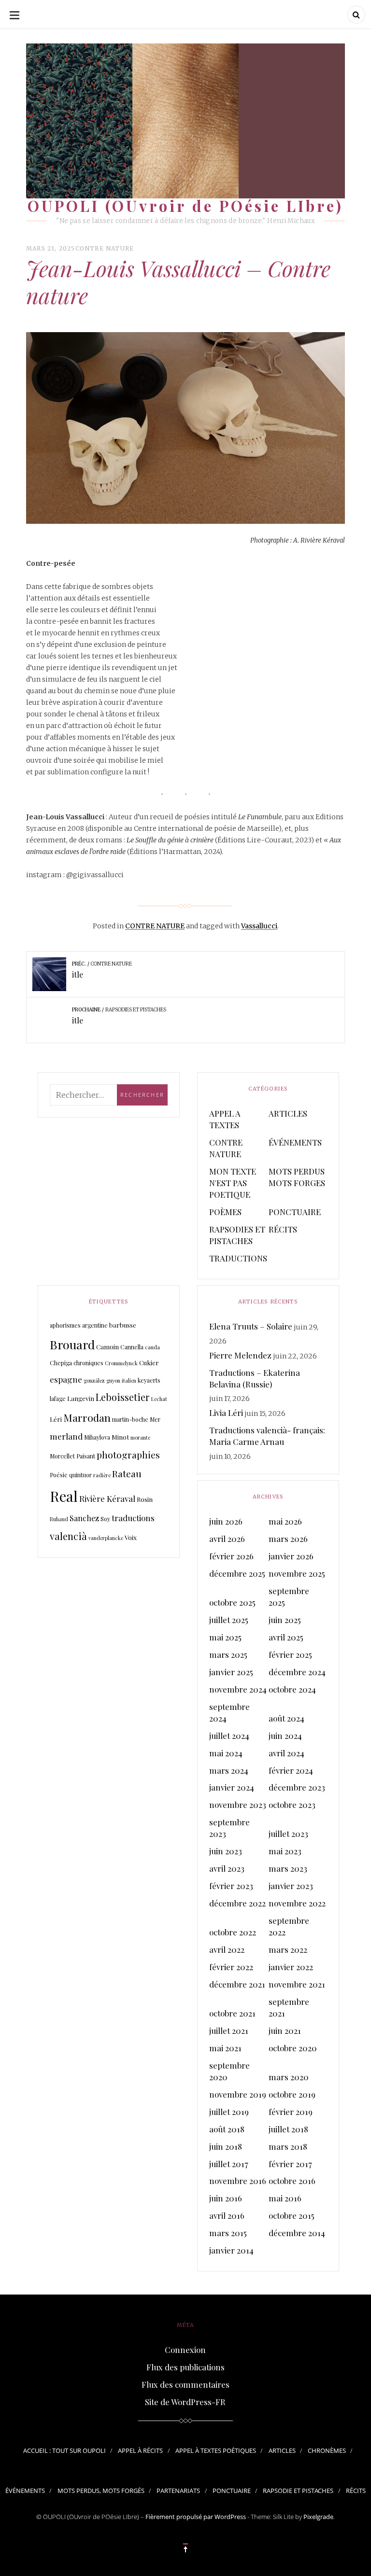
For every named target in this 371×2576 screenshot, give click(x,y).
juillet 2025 (229, 1620)
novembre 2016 (238, 2181)
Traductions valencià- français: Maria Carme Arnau (267, 1436)
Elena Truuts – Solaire (251, 1326)
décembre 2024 (297, 1672)
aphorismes (65, 1325)
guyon (113, 1380)
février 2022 (231, 1967)
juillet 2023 (288, 1834)
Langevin (81, 1398)
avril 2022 (227, 1949)
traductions (133, 1518)
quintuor (80, 1475)
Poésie (59, 1475)
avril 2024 (286, 1753)
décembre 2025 (237, 1573)
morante (140, 1437)
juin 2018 (226, 2146)
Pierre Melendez (240, 1355)
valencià (68, 1536)
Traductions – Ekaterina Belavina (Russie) (255, 1378)
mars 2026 (288, 1539)
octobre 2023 (292, 1805)
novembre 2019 (238, 2094)
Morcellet (62, 1456)
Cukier (149, 1363)
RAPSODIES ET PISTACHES (237, 1235)
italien (129, 1380)
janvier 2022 (291, 1967)
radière (102, 1475)
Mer (155, 1419)
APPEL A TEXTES (225, 1119)
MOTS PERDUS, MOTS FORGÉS (101, 2491)
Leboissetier (123, 1397)
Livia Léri (226, 1413)
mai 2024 (226, 1753)
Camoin (107, 1347)
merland (66, 1436)
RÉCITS (283, 1229)
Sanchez (84, 1518)
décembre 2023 (297, 1787)
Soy (105, 1519)
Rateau (127, 1473)
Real (64, 1496)
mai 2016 (285, 2198)
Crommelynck (121, 1363)
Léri (56, 1419)
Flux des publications (185, 2367)
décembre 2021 (237, 1984)
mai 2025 (225, 1637)
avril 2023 (227, 1868)
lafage (58, 1399)
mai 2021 (225, 2048)
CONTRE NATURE (105, 248)
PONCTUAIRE (295, 1212)
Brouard (72, 1344)
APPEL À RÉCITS (140, 2450)
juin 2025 (285, 1620)
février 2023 (231, 1886)
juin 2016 (226, 2198)
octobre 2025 (232, 1602)
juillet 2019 (229, 2112)
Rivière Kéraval (107, 1498)
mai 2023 (285, 1851)
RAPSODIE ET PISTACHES (298, 2491)
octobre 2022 (233, 1932)
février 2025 (290, 1654)
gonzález (94, 1380)
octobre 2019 (292, 2094)
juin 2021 (285, 2030)
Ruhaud (59, 1519)
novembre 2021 (297, 1984)
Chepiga (61, 1363)
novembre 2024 (238, 1689)
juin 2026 (226, 1521)
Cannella (132, 1347)
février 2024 (291, 1770)
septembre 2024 (229, 1712)
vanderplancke (106, 1538)
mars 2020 (289, 2077)
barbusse (123, 1325)
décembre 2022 (237, 1903)
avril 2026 (227, 1539)
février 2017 (290, 2164)
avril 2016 (227, 2215)
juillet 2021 (229, 2030)
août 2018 (227, 2129)
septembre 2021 (289, 2007)
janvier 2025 (231, 1672)
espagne (66, 1379)
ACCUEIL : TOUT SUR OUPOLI (64, 2450)
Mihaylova (97, 1437)
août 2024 (286, 1718)
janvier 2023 (291, 1886)
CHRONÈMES (327, 2450)
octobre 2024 (292, 1689)
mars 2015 (228, 2233)
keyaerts (149, 1380)
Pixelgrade (318, 2517)
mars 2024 (229, 1770)
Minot (120, 1437)
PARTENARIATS (178, 2491)
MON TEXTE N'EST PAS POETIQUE (233, 1183)
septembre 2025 (289, 1596)
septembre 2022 (289, 1926)
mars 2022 (288, 1949)
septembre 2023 (229, 1828)
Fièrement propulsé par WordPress (196, 2517)
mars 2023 (288, 1868)
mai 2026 (285, 1521)
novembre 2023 (238, 1805)
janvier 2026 (291, 1556)
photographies (128, 1455)
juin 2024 (285, 1736)
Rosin (145, 1499)
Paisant (86, 1456)
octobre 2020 (293, 2048)
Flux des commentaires (185, 2384)
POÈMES (225, 1212)
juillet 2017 (229, 2164)
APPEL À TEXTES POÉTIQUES (216, 2450)
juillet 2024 (229, 1736)
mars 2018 (288, 2146)
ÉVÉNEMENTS (295, 1142)
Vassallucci (259, 926)
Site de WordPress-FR (185, 2402)
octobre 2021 (232, 2013)
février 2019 (291, 2112)
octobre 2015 (292, 2215)
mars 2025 (228, 1654)
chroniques (88, 1363)
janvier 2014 (231, 2250)
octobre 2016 (292, 2181)
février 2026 (231, 1556)
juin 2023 (226, 1851)
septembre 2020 (229, 2071)
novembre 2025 (297, 1573)
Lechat (159, 1399)
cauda (152, 1347)
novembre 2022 (297, 1903)
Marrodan (87, 1417)
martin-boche (130, 1419)
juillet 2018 (288, 2129)
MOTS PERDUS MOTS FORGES (297, 1177)
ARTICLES (288, 1113)
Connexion (185, 2350)
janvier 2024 (232, 1787)
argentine (95, 1325)
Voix (131, 1537)
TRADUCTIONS (238, 1258)
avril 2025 (286, 1637)
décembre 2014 (297, 2233)
